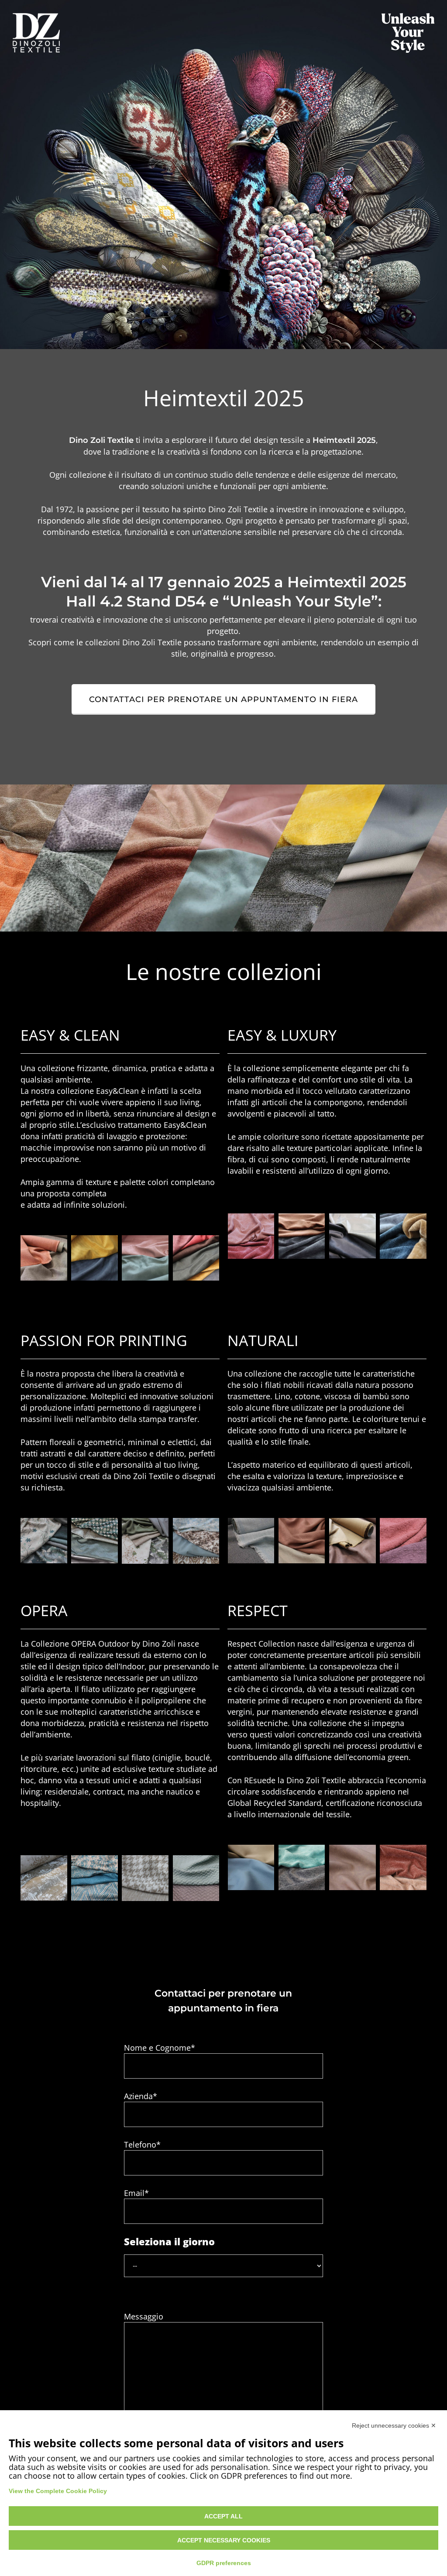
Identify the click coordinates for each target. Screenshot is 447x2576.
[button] (223, 699)
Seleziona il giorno (169, 2241)
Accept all (223, 2516)
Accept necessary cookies (224, 2540)
